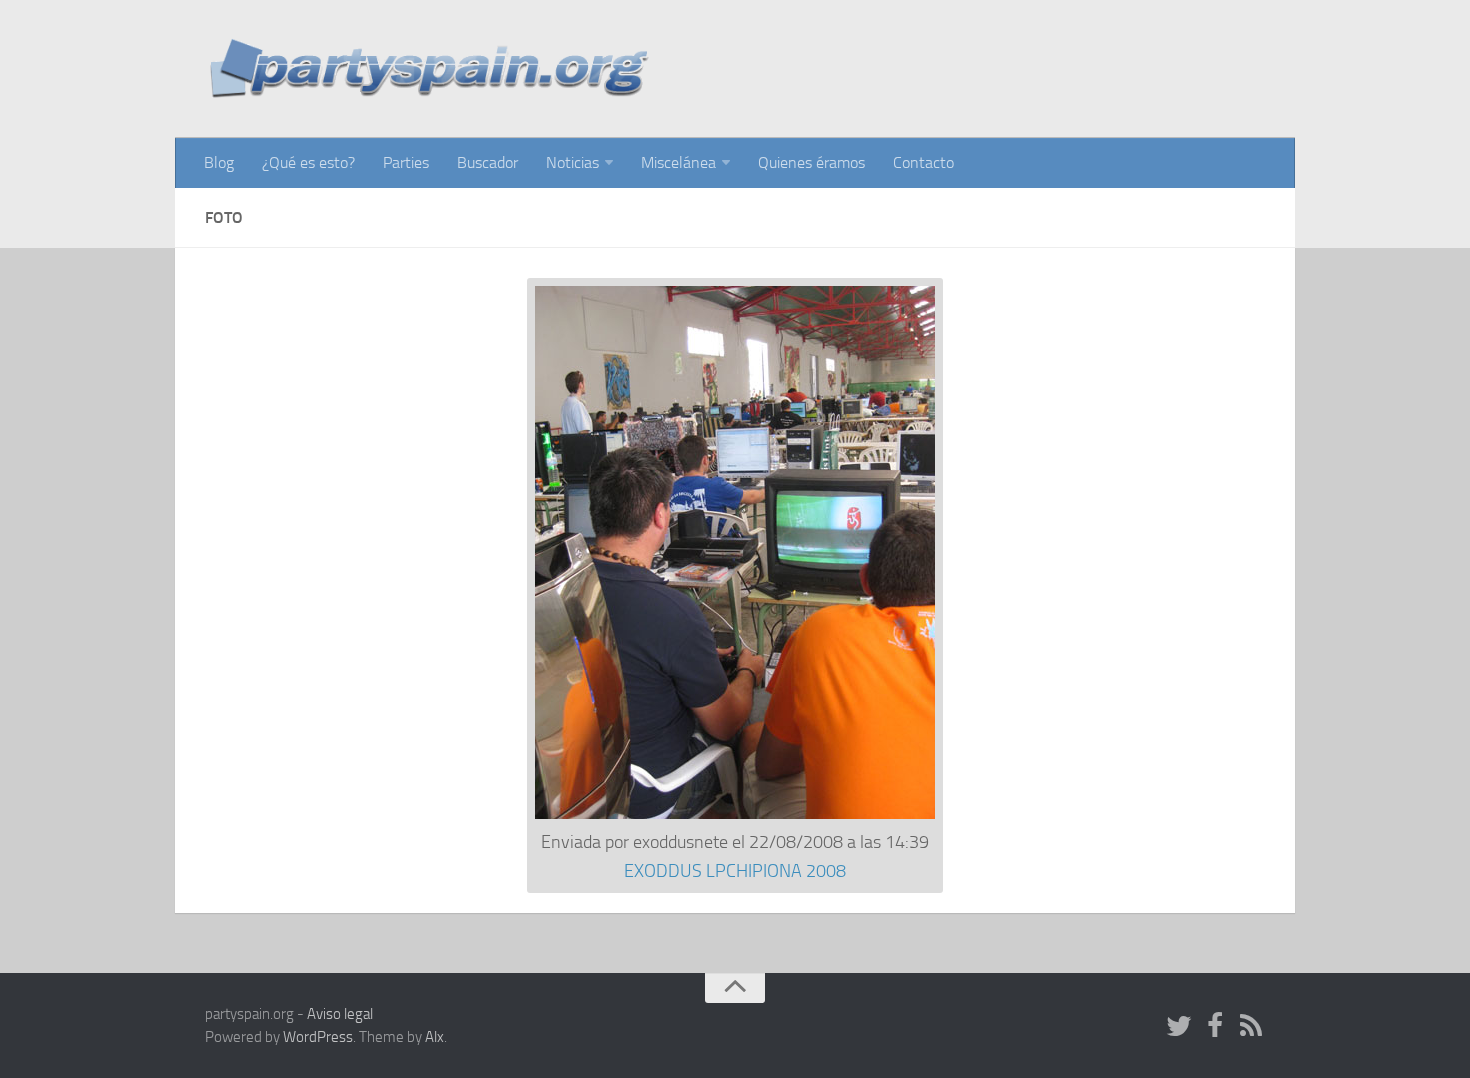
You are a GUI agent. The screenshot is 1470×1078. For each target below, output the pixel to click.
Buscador (487, 162)
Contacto (923, 162)
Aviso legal (340, 1014)
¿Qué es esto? (308, 162)
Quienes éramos (811, 162)
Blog (219, 162)
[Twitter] (1179, 1027)
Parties (406, 162)
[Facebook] (1215, 1027)
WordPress (318, 1037)
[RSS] (1251, 1027)
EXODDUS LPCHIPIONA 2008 (735, 871)
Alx (434, 1037)
